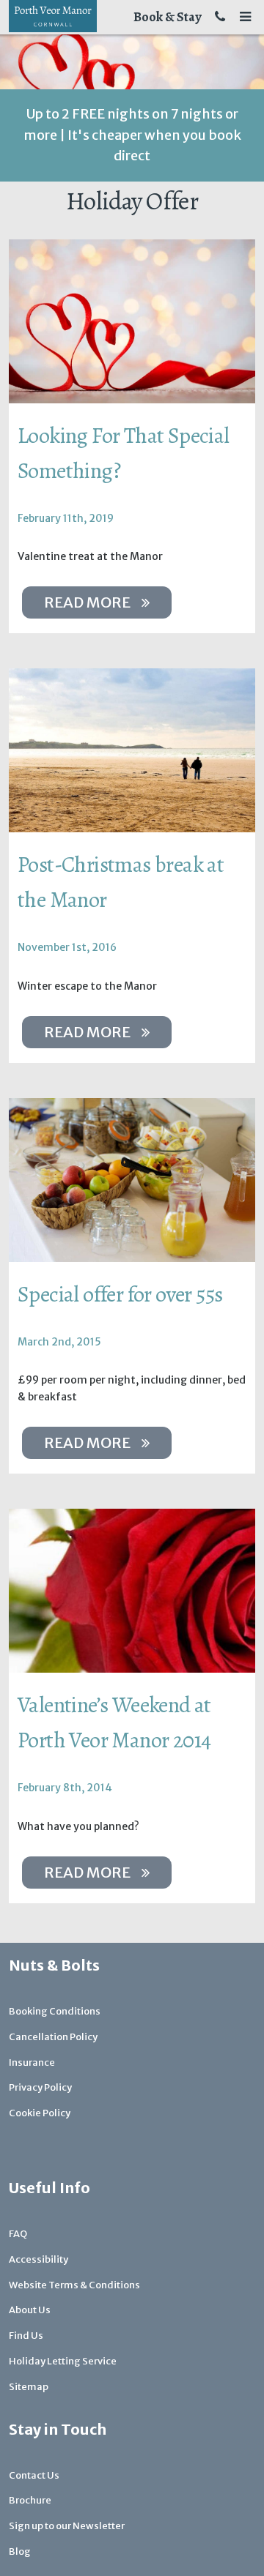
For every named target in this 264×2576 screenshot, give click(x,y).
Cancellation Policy (53, 2037)
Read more (87, 602)
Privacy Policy (40, 2087)
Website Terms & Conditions (74, 2285)
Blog (20, 2551)
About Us (30, 2310)
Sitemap (29, 2387)
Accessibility (38, 2259)
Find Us (26, 2336)
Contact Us (34, 2475)
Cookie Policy (40, 2113)
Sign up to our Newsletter (67, 2526)
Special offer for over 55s (120, 1294)
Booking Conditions (55, 2011)
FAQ (18, 2234)
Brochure (30, 2500)
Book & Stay (167, 17)
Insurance (32, 2062)
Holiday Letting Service (63, 2361)
